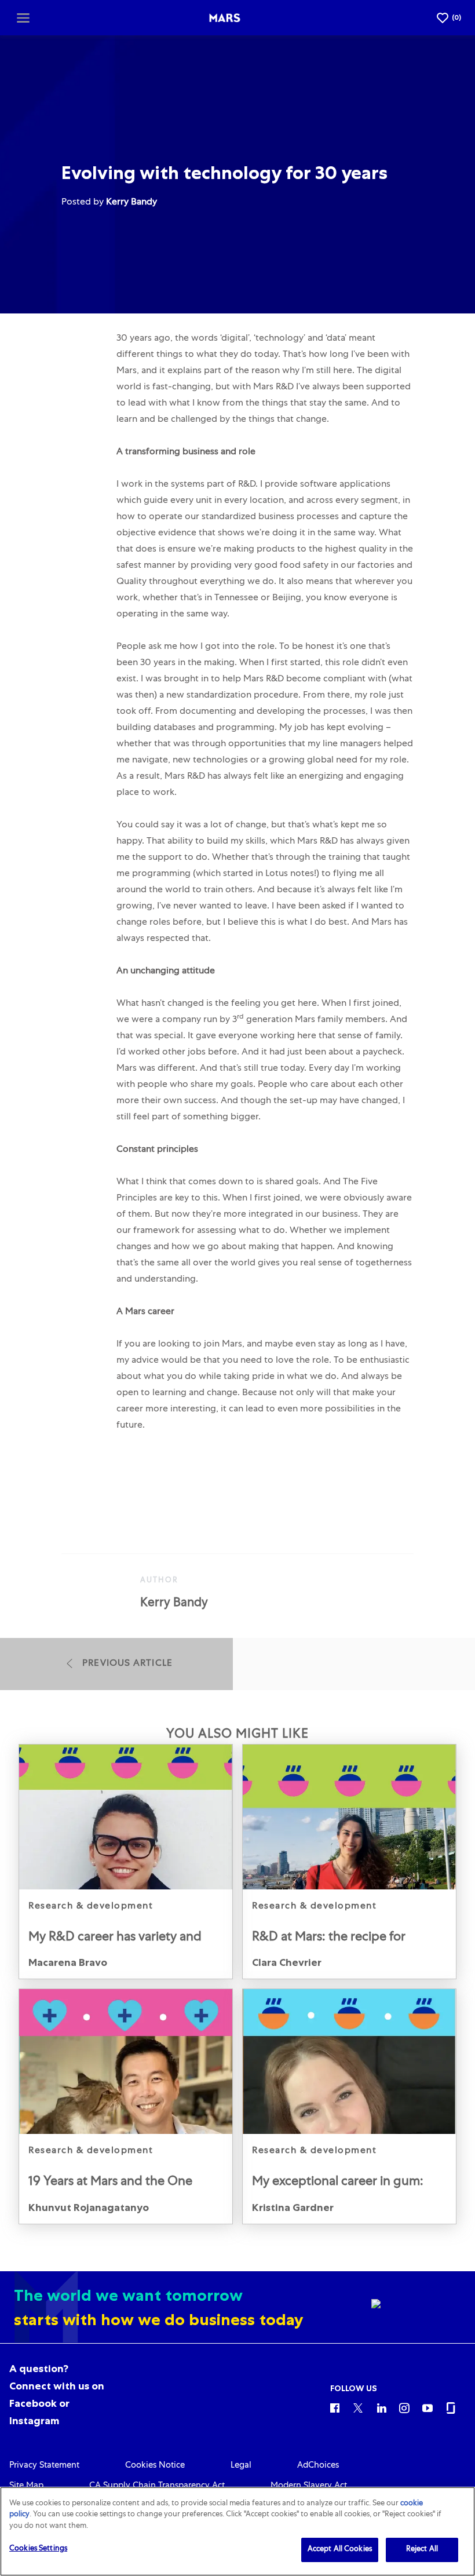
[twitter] (358, 2407)
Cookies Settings (38, 2549)
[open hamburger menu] (23, 17)
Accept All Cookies (340, 2550)
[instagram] (404, 2407)
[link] (126, 1862)
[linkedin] (381, 2407)
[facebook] (335, 2407)
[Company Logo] (225, 18)
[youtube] (427, 2407)
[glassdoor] (451, 2407)
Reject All (422, 2550)
